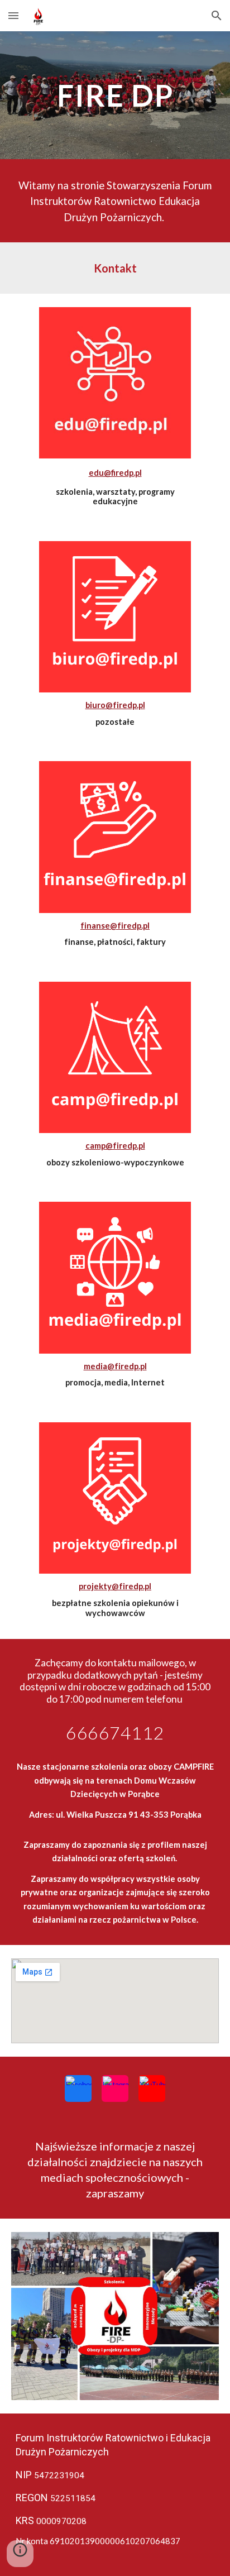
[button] (13, 15)
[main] (115, 95)
